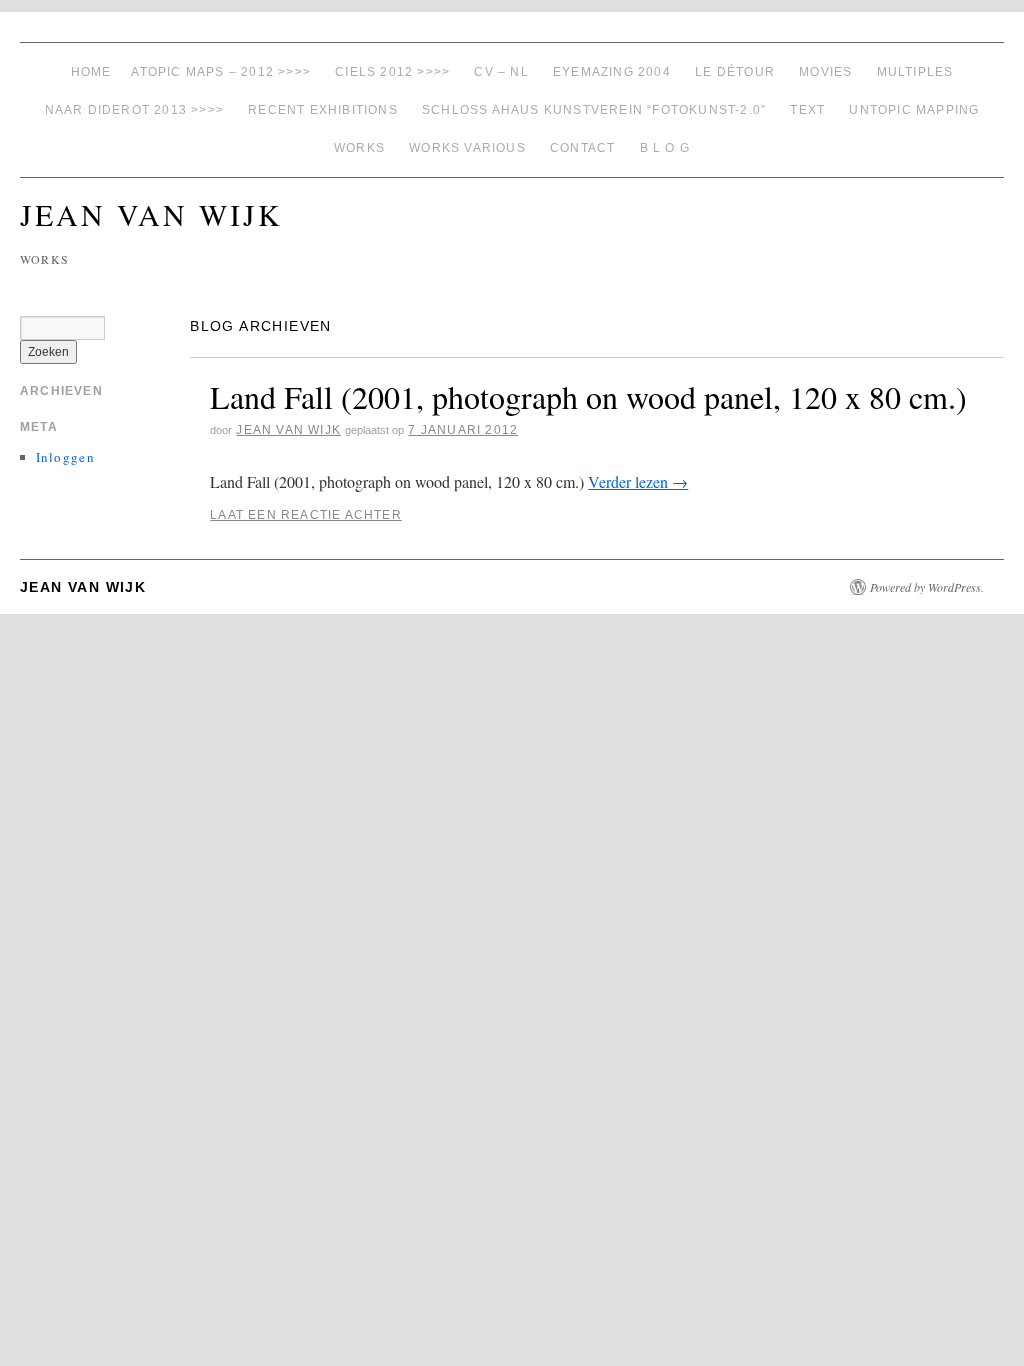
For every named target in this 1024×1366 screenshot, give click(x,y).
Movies (825, 72)
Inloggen (65, 457)
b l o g (665, 148)
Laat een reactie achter (306, 515)
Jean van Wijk (151, 214)
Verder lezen (638, 481)
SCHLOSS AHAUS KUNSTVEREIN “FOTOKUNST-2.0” (594, 110)
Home (91, 72)
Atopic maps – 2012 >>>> (221, 72)
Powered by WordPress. (927, 587)
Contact (582, 148)
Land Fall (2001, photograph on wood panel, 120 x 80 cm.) (588, 396)
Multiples (915, 72)
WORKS (359, 148)
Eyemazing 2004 (612, 72)
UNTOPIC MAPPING (914, 110)
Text (807, 110)
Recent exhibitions (323, 110)
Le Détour (735, 72)
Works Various (467, 148)
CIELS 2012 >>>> (392, 72)
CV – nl (501, 72)
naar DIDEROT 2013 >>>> (134, 110)
